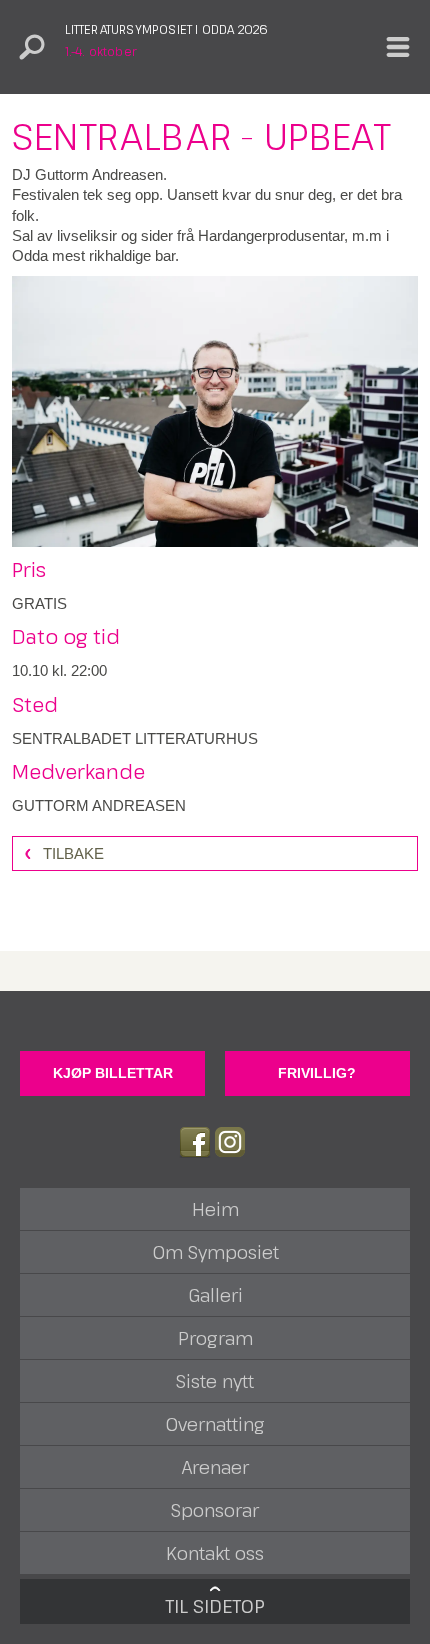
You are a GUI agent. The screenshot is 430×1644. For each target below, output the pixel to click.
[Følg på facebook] (195, 1142)
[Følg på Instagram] (230, 1142)
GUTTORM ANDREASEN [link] (99, 805)
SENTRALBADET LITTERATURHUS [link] (135, 738)
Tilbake (73, 853)
